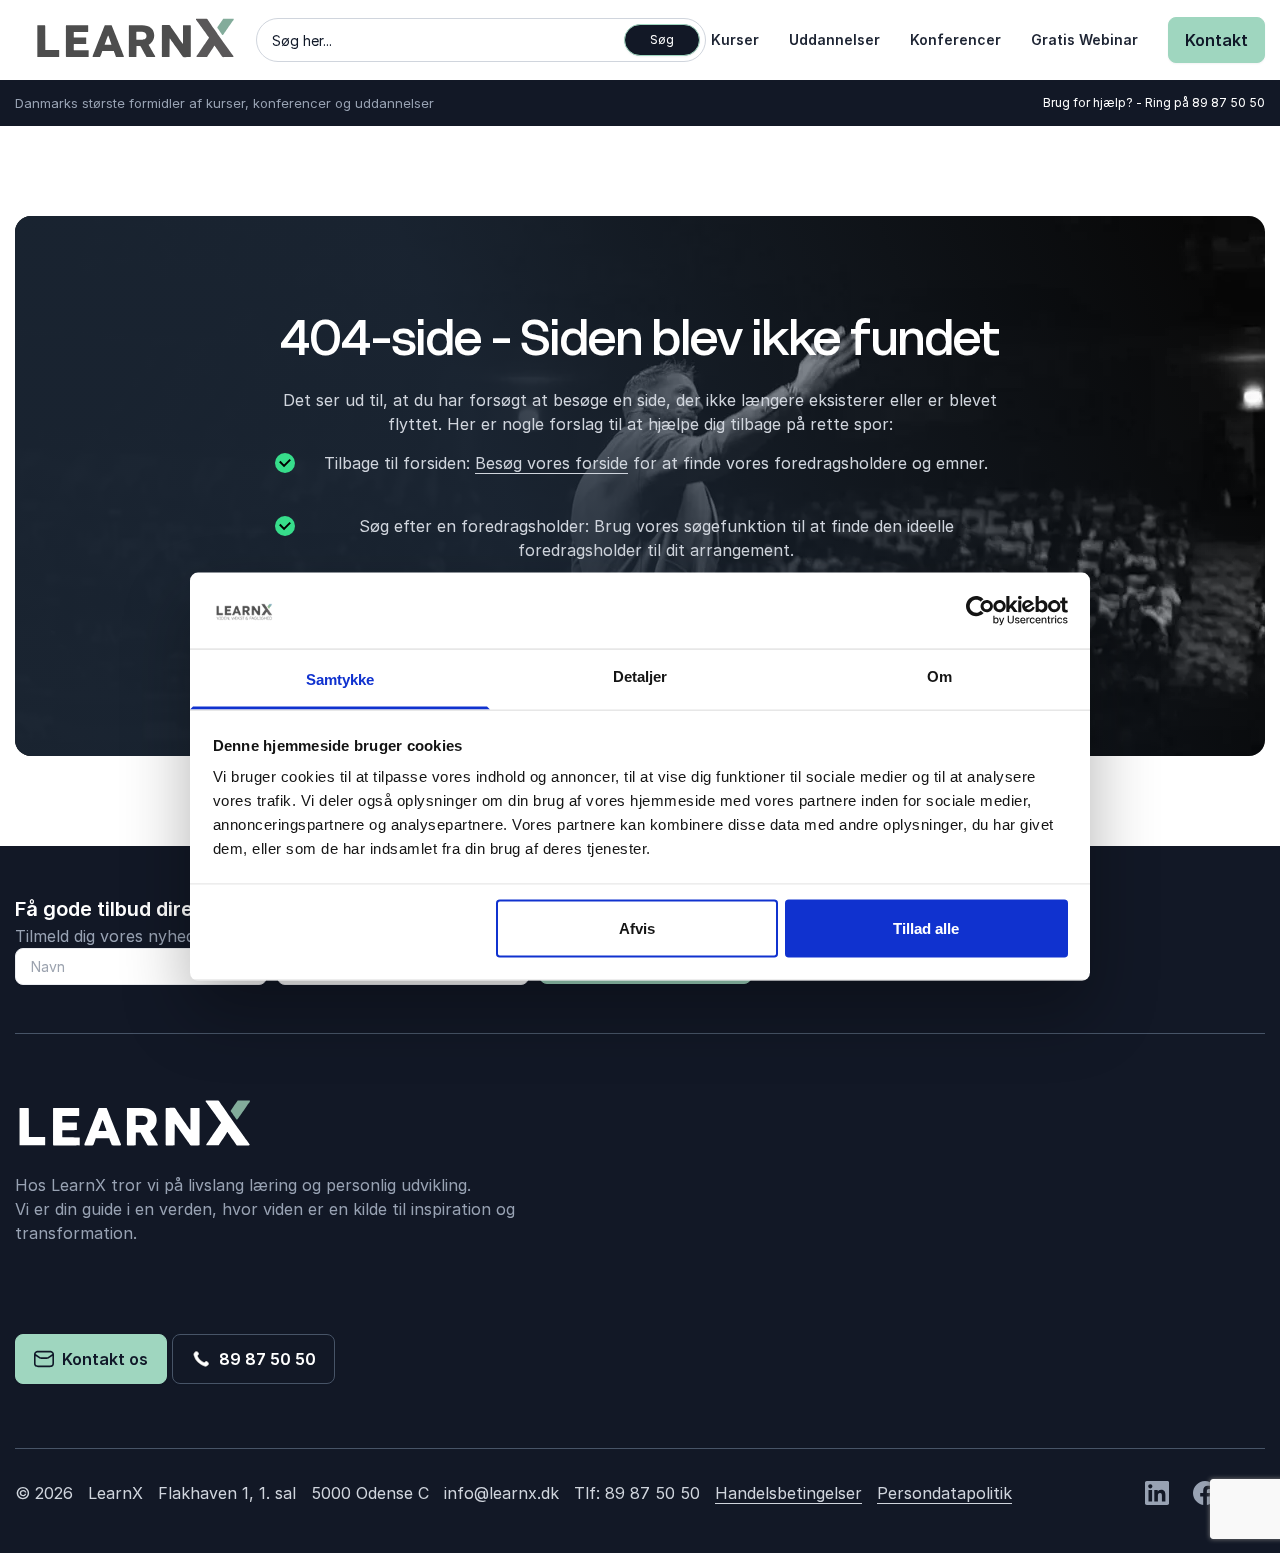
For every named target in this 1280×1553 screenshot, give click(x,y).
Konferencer (955, 39)
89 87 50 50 (1228, 102)
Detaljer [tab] (640, 676)
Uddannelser (834, 39)
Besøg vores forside (551, 463)
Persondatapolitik (944, 1493)
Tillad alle (926, 927)
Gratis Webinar (1084, 39)
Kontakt (1216, 40)
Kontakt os (101, 1359)
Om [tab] (939, 676)
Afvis (637, 927)
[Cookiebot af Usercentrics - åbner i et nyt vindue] (980, 610)
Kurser (735, 39)
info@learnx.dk (501, 1493)
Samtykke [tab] (340, 679)
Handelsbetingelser (788, 1493)
